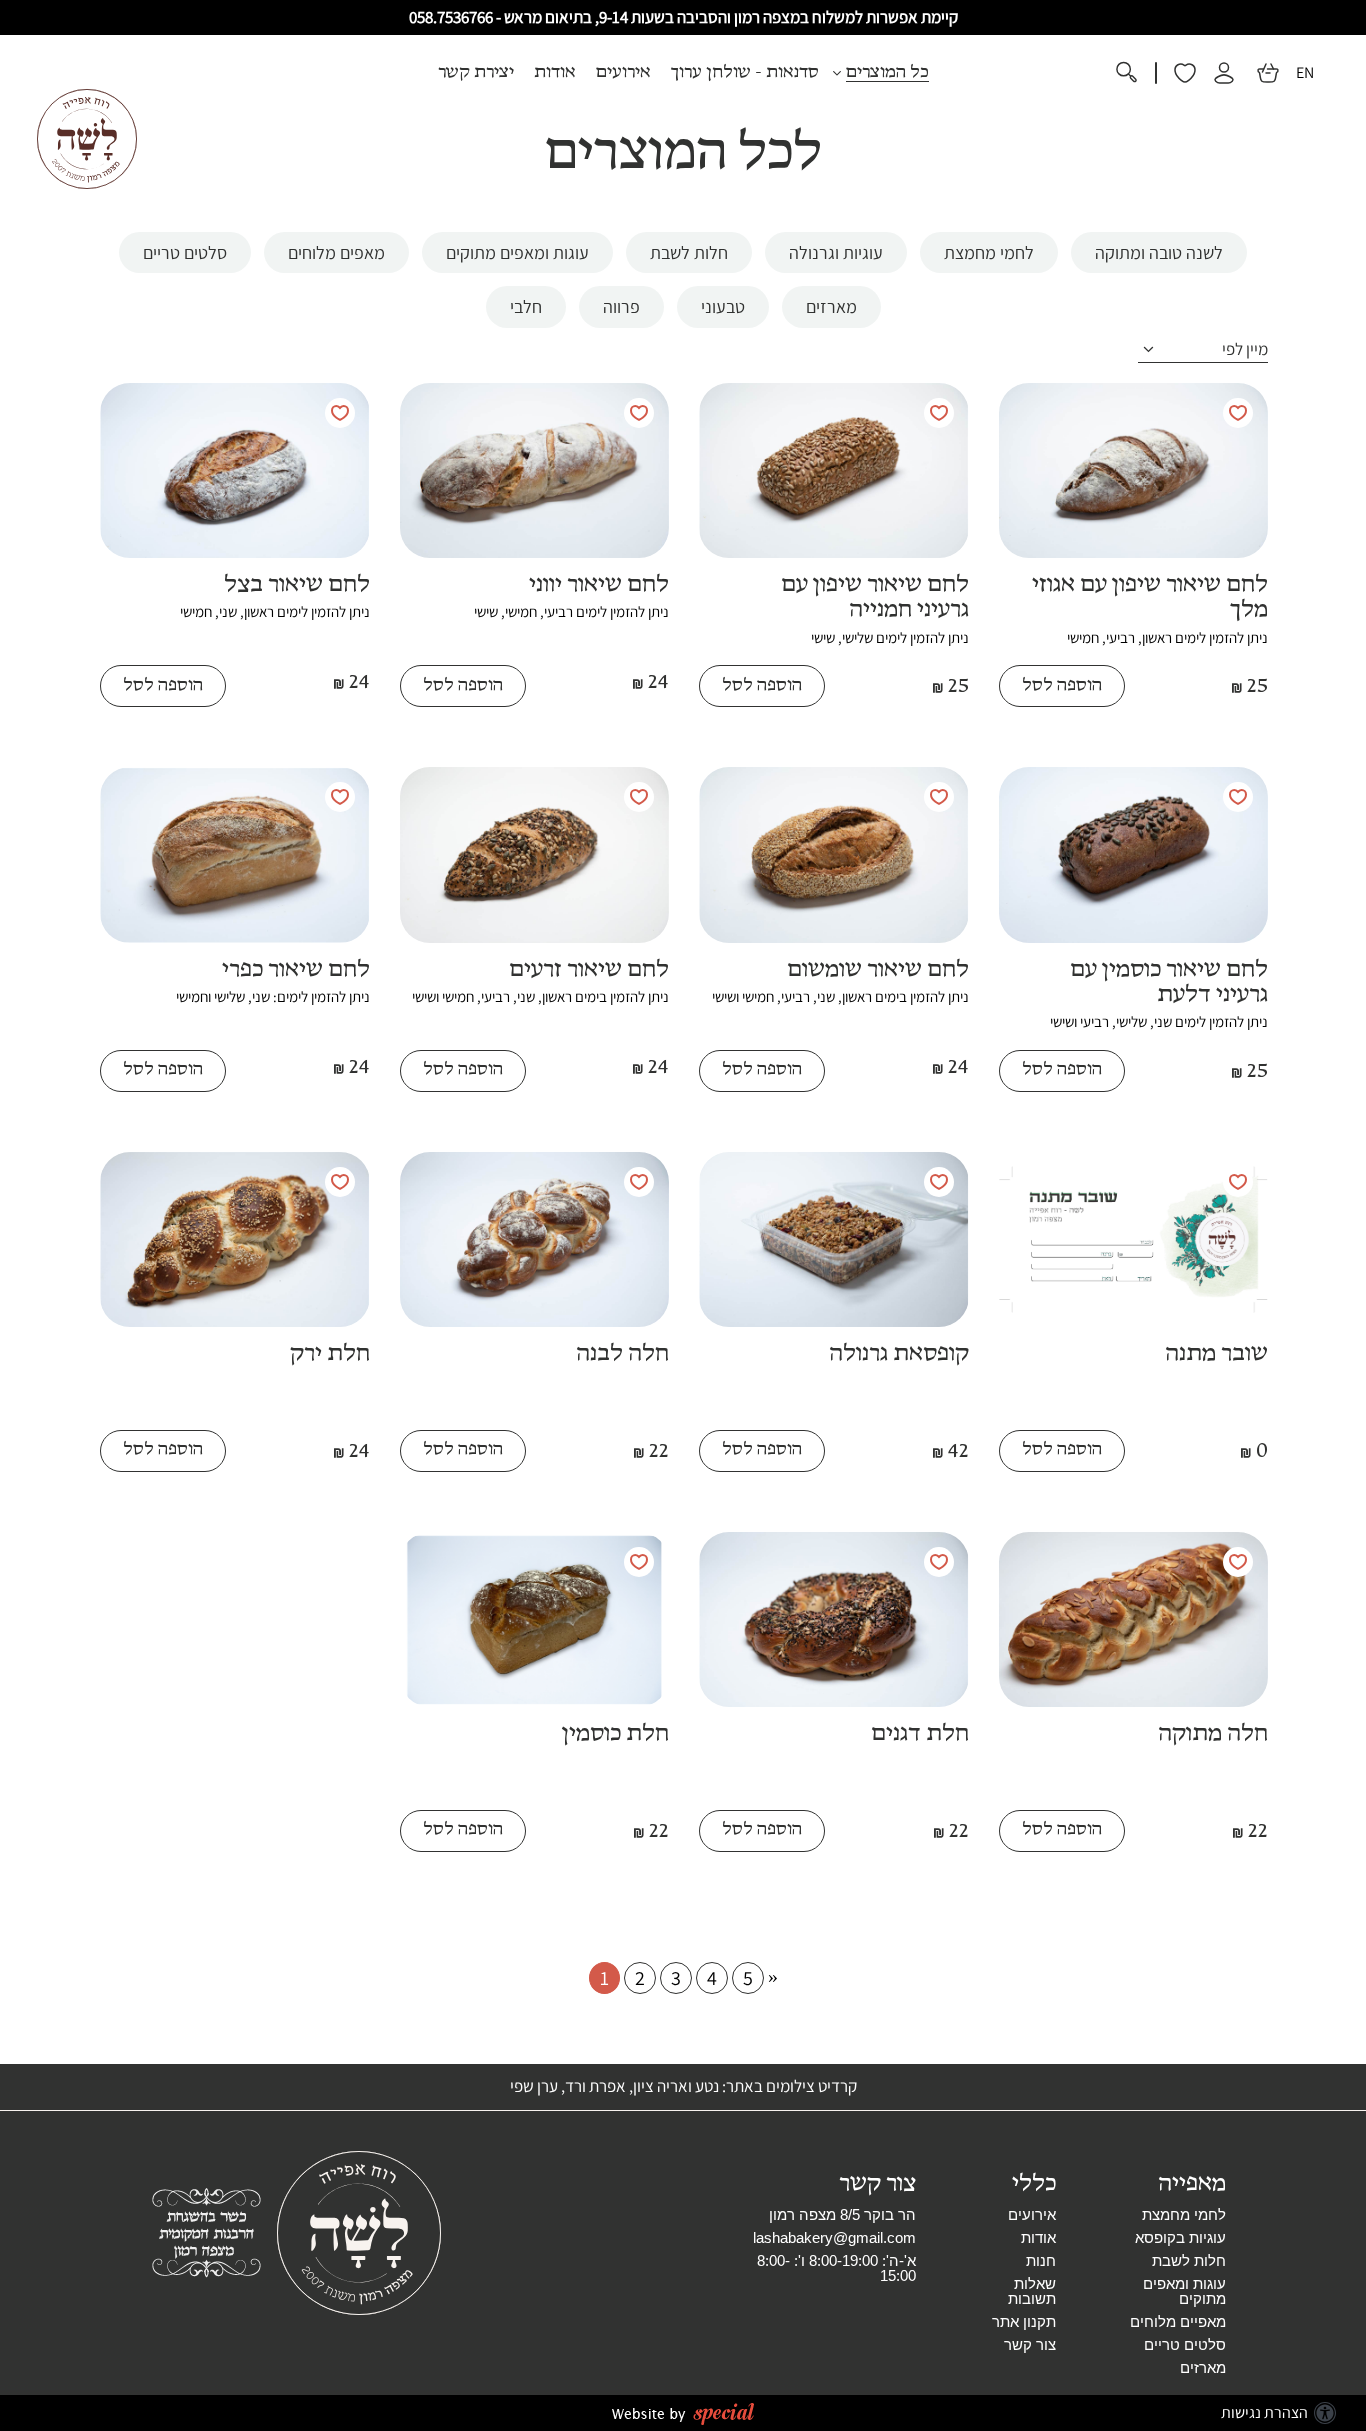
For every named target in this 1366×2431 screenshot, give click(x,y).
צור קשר (1030, 2344)
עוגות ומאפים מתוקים (1184, 2291)
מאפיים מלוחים (1178, 2321)
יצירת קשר (476, 73)
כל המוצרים (887, 73)
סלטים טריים (1185, 2344)
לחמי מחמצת (1184, 2214)
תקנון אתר (1024, 2321)
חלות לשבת (1189, 2260)
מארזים (1203, 2367)
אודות (555, 73)
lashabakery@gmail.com (834, 2237)
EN (1305, 72)
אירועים (623, 73)
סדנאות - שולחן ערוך (745, 73)
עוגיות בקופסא (1180, 2237)
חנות (1041, 2260)
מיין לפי (1245, 349)
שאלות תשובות (1032, 2291)
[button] (683, 73)
